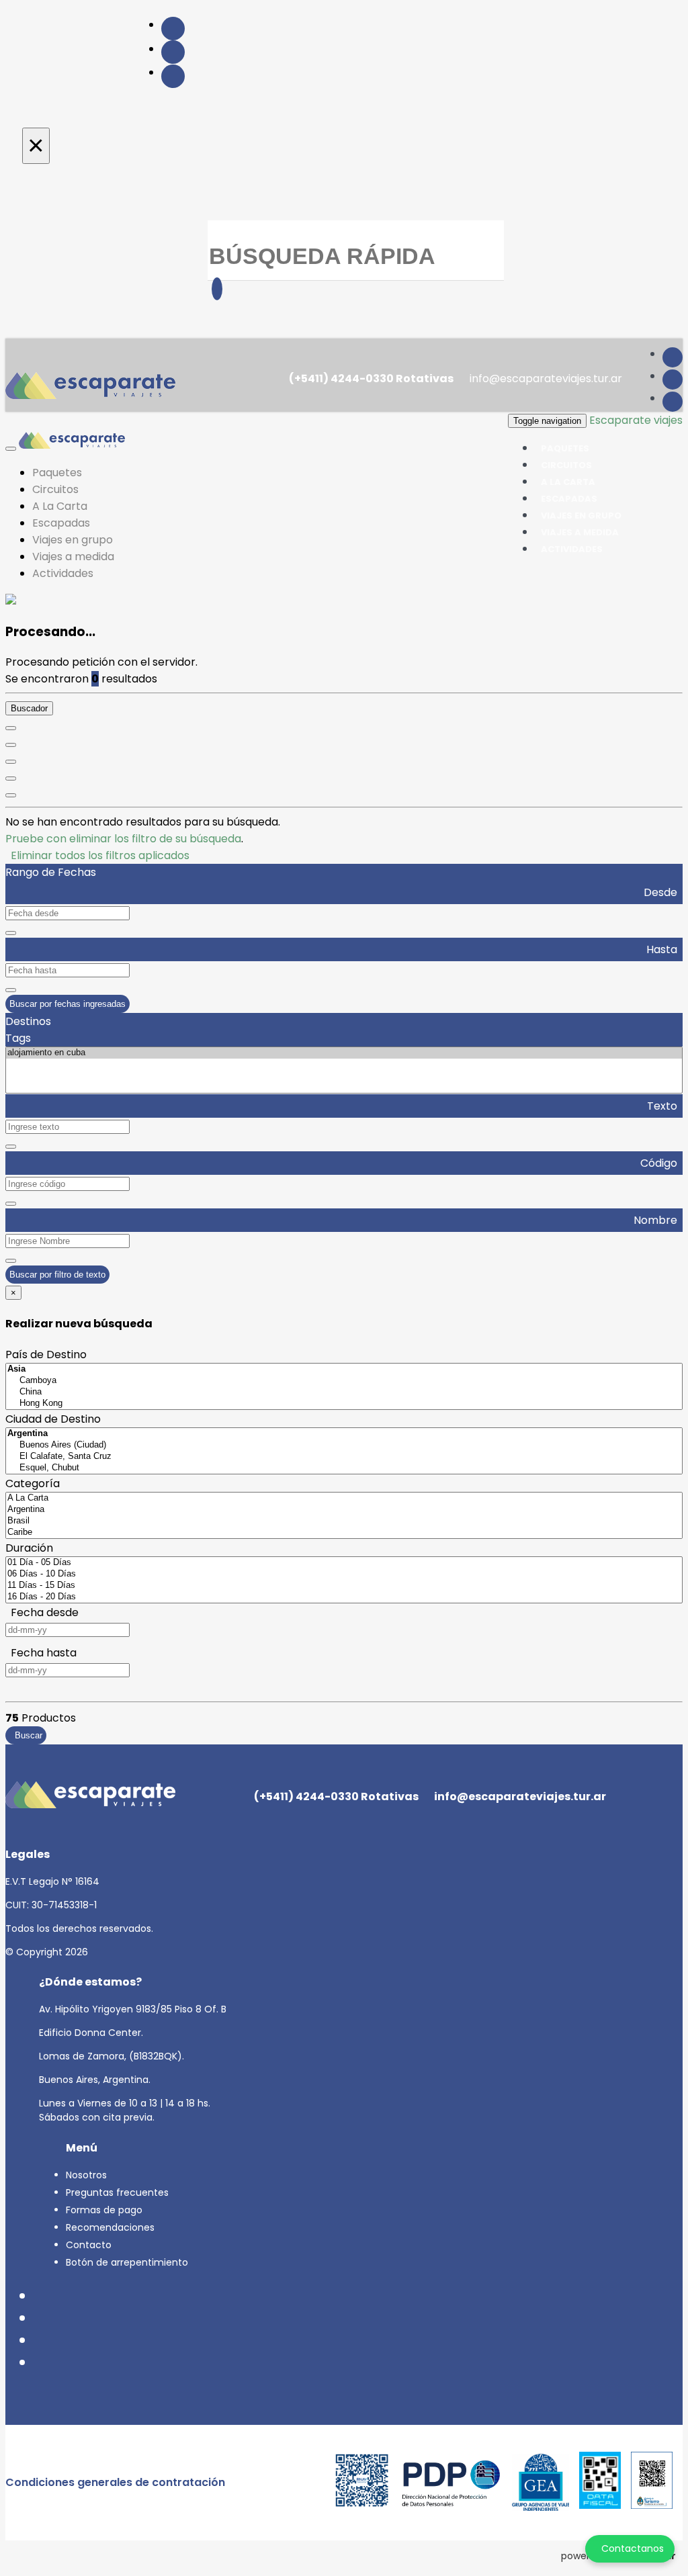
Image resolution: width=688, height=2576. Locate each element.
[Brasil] (344, 1521)
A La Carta (60, 506)
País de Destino (46, 1354)
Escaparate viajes (636, 420)
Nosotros (86, 2175)
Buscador (29, 708)
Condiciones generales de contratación (115, 2482)
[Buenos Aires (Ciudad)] (344, 1445)
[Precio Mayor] (11, 795)
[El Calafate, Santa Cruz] (344, 1457)
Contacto (89, 2245)
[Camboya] (344, 1381)
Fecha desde (42, 1612)
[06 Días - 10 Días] (344, 1574)
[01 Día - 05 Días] (344, 1563)
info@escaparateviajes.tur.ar (545, 379)
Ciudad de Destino (53, 1419)
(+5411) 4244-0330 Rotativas (370, 379)
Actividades (572, 549)
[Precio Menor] (11, 779)
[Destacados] (11, 728)
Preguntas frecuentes (117, 2192)
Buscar (26, 1735)
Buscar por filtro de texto (57, 1275)
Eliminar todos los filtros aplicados (97, 855)
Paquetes (57, 473)
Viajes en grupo (73, 540)
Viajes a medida (73, 557)
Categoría (33, 1483)
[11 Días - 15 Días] (344, 1586)
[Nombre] (11, 745)
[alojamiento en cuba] (344, 1053)
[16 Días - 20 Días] (344, 1597)
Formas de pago (104, 2210)
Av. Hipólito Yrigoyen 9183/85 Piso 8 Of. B (133, 2009)
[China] (344, 1392)
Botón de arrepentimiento (127, 2262)
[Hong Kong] (344, 1404)
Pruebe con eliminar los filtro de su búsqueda (123, 839)
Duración (29, 1548)
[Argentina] (344, 1510)
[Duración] (11, 762)
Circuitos (55, 489)
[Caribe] (344, 1533)
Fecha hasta (41, 1653)
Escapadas (61, 523)
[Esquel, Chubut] (344, 1468)
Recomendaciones (110, 2227)
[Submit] (217, 289)
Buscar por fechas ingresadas (68, 1004)
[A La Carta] (344, 1498)
